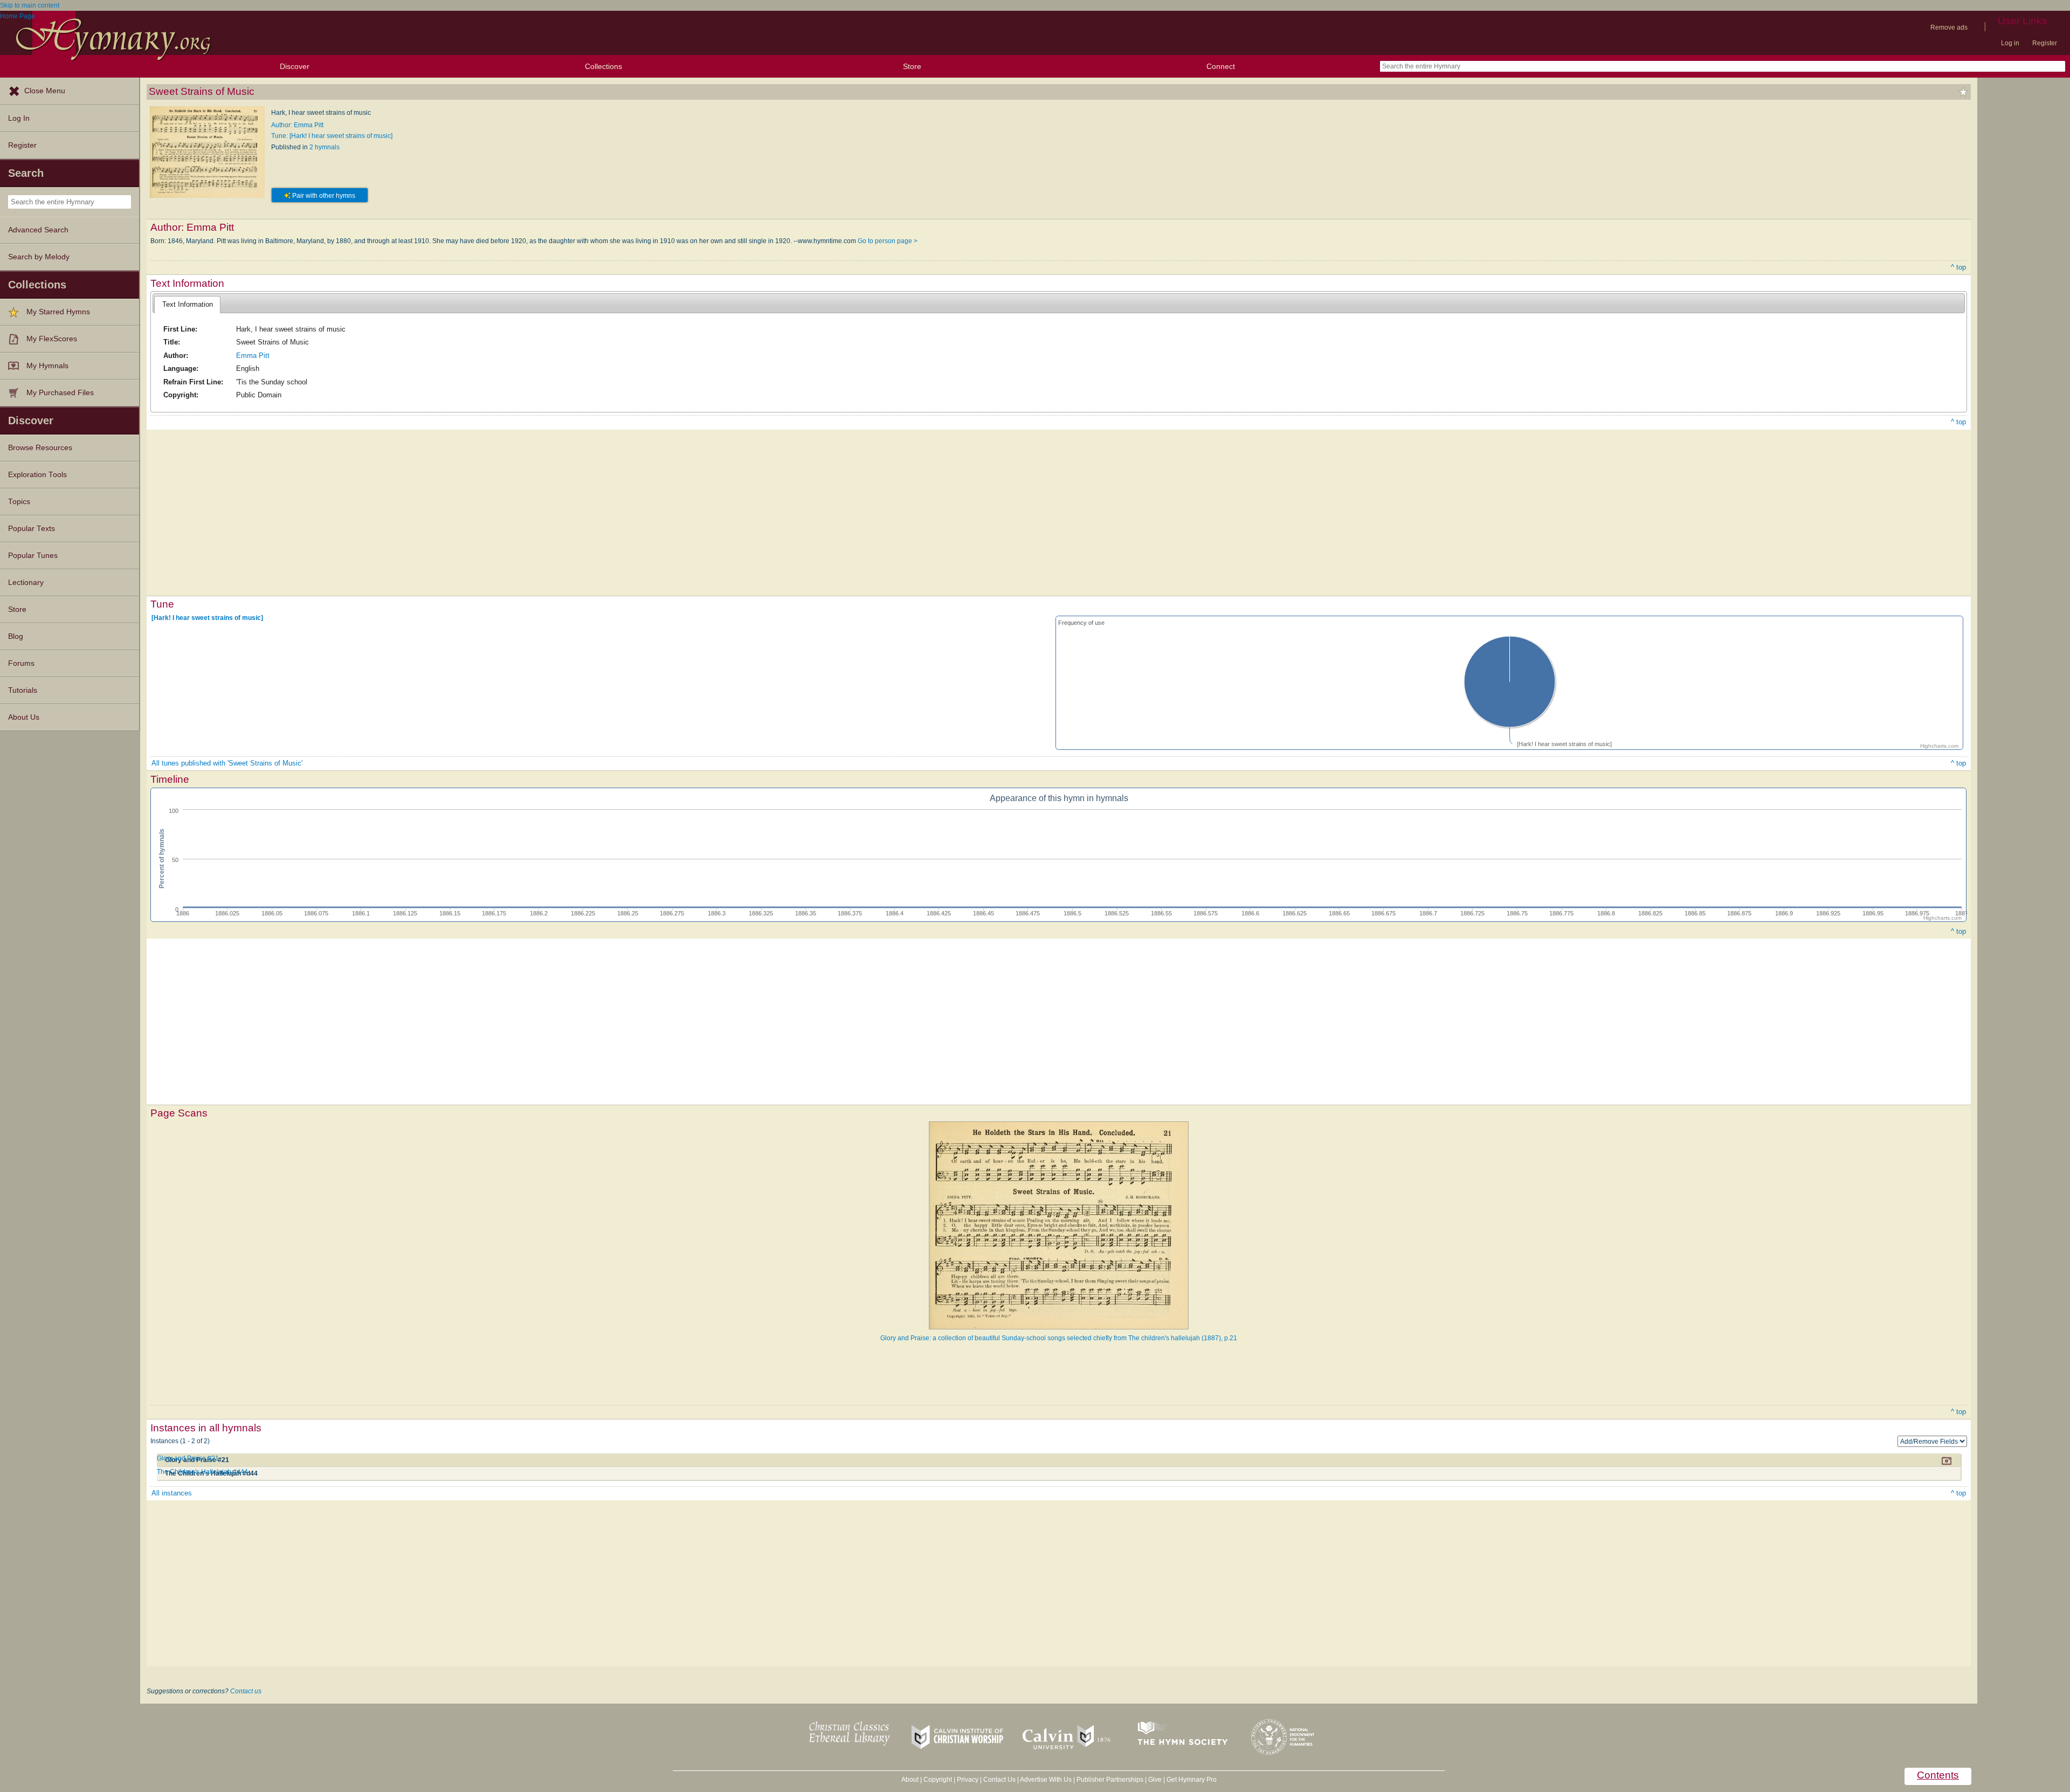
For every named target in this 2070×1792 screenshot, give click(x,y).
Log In (19, 118)
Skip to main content (30, 5)
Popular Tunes (33, 556)
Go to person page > (888, 241)
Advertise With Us (1046, 1780)
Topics (19, 502)
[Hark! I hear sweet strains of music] (207, 618)
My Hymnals (47, 366)
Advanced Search (38, 230)
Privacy (968, 1780)
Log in (2010, 43)
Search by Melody (39, 257)
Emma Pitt (253, 356)
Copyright (938, 1780)
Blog (16, 636)
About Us (24, 717)
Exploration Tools (37, 475)
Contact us (246, 1691)
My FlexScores (52, 339)
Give (1155, 1780)
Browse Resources (40, 448)
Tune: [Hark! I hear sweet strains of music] (332, 136)
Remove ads (1949, 27)
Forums (21, 663)
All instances (172, 1493)
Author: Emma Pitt (297, 125)
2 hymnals (325, 147)
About (910, 1780)
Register (2045, 43)
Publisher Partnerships (1110, 1780)
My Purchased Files (60, 393)
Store (912, 66)
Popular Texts (32, 529)
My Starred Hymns (58, 312)
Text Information (188, 304)
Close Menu (45, 91)
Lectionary (26, 583)
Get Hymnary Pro (1192, 1780)
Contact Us (999, 1780)
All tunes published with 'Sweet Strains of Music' (227, 763)
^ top (1958, 267)
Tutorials (23, 690)
